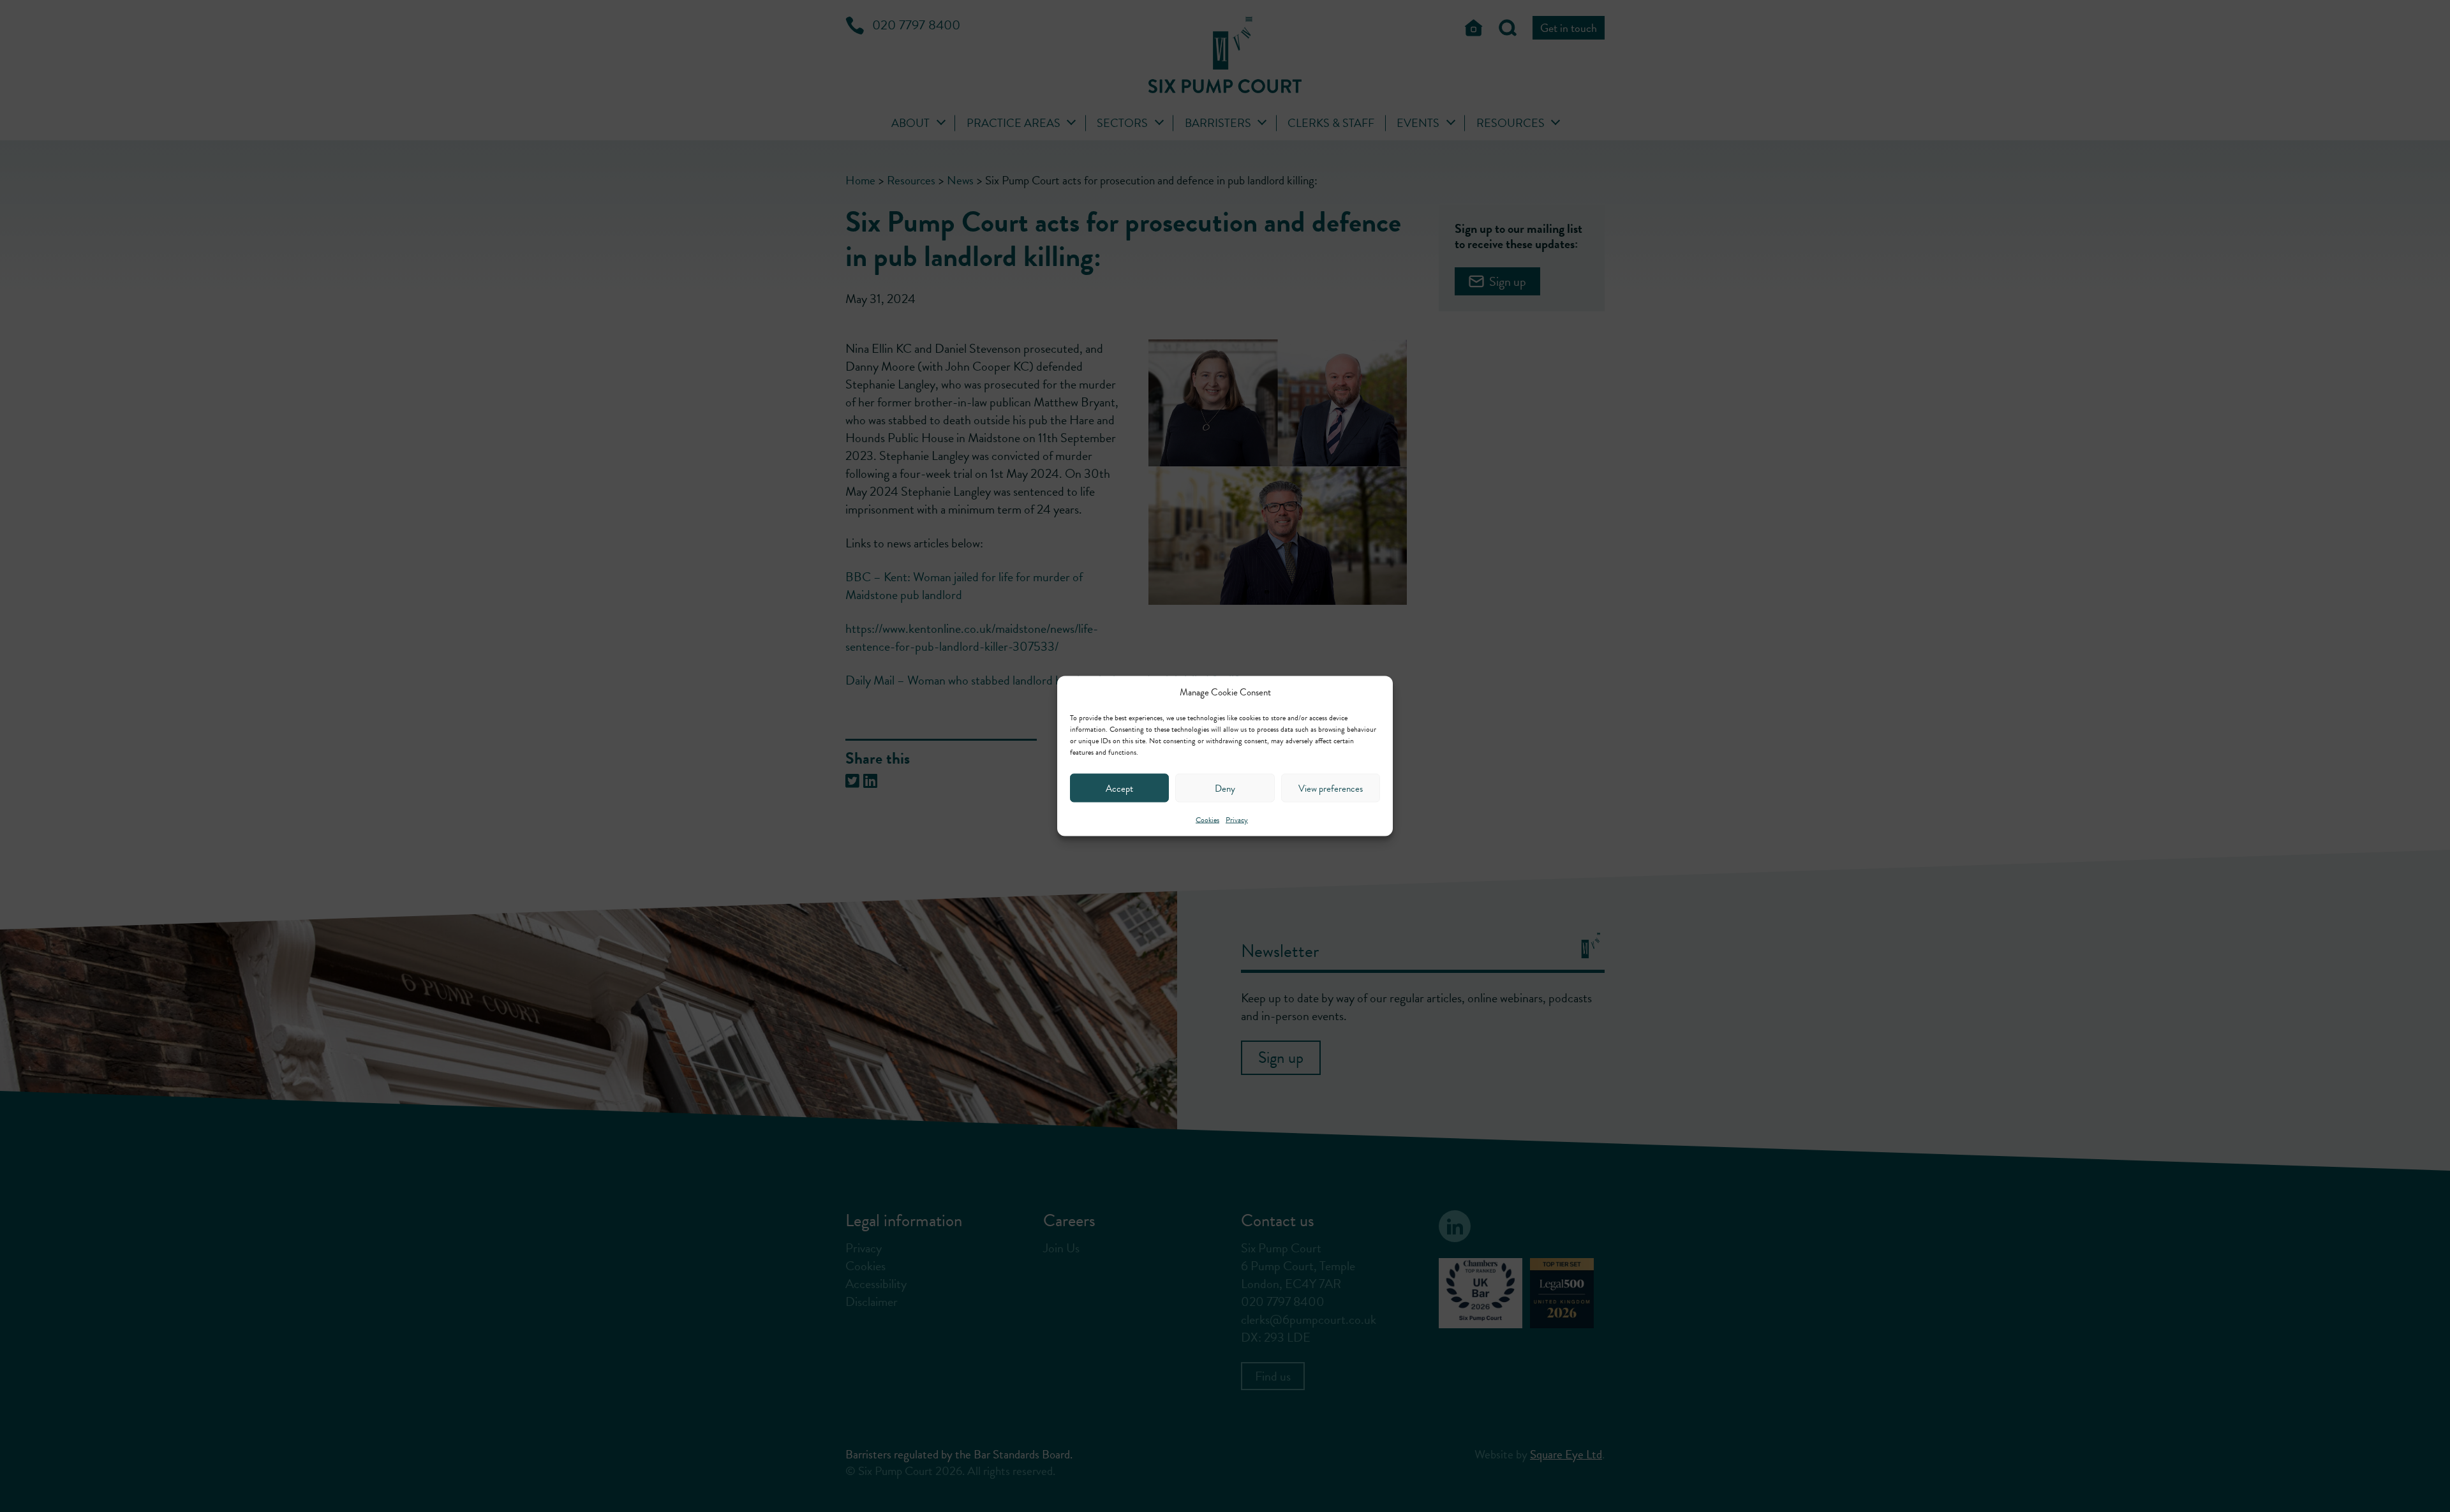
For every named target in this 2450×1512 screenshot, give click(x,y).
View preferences (1331, 788)
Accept (1119, 788)
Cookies (1207, 820)
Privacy (1237, 820)
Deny (1225, 788)
